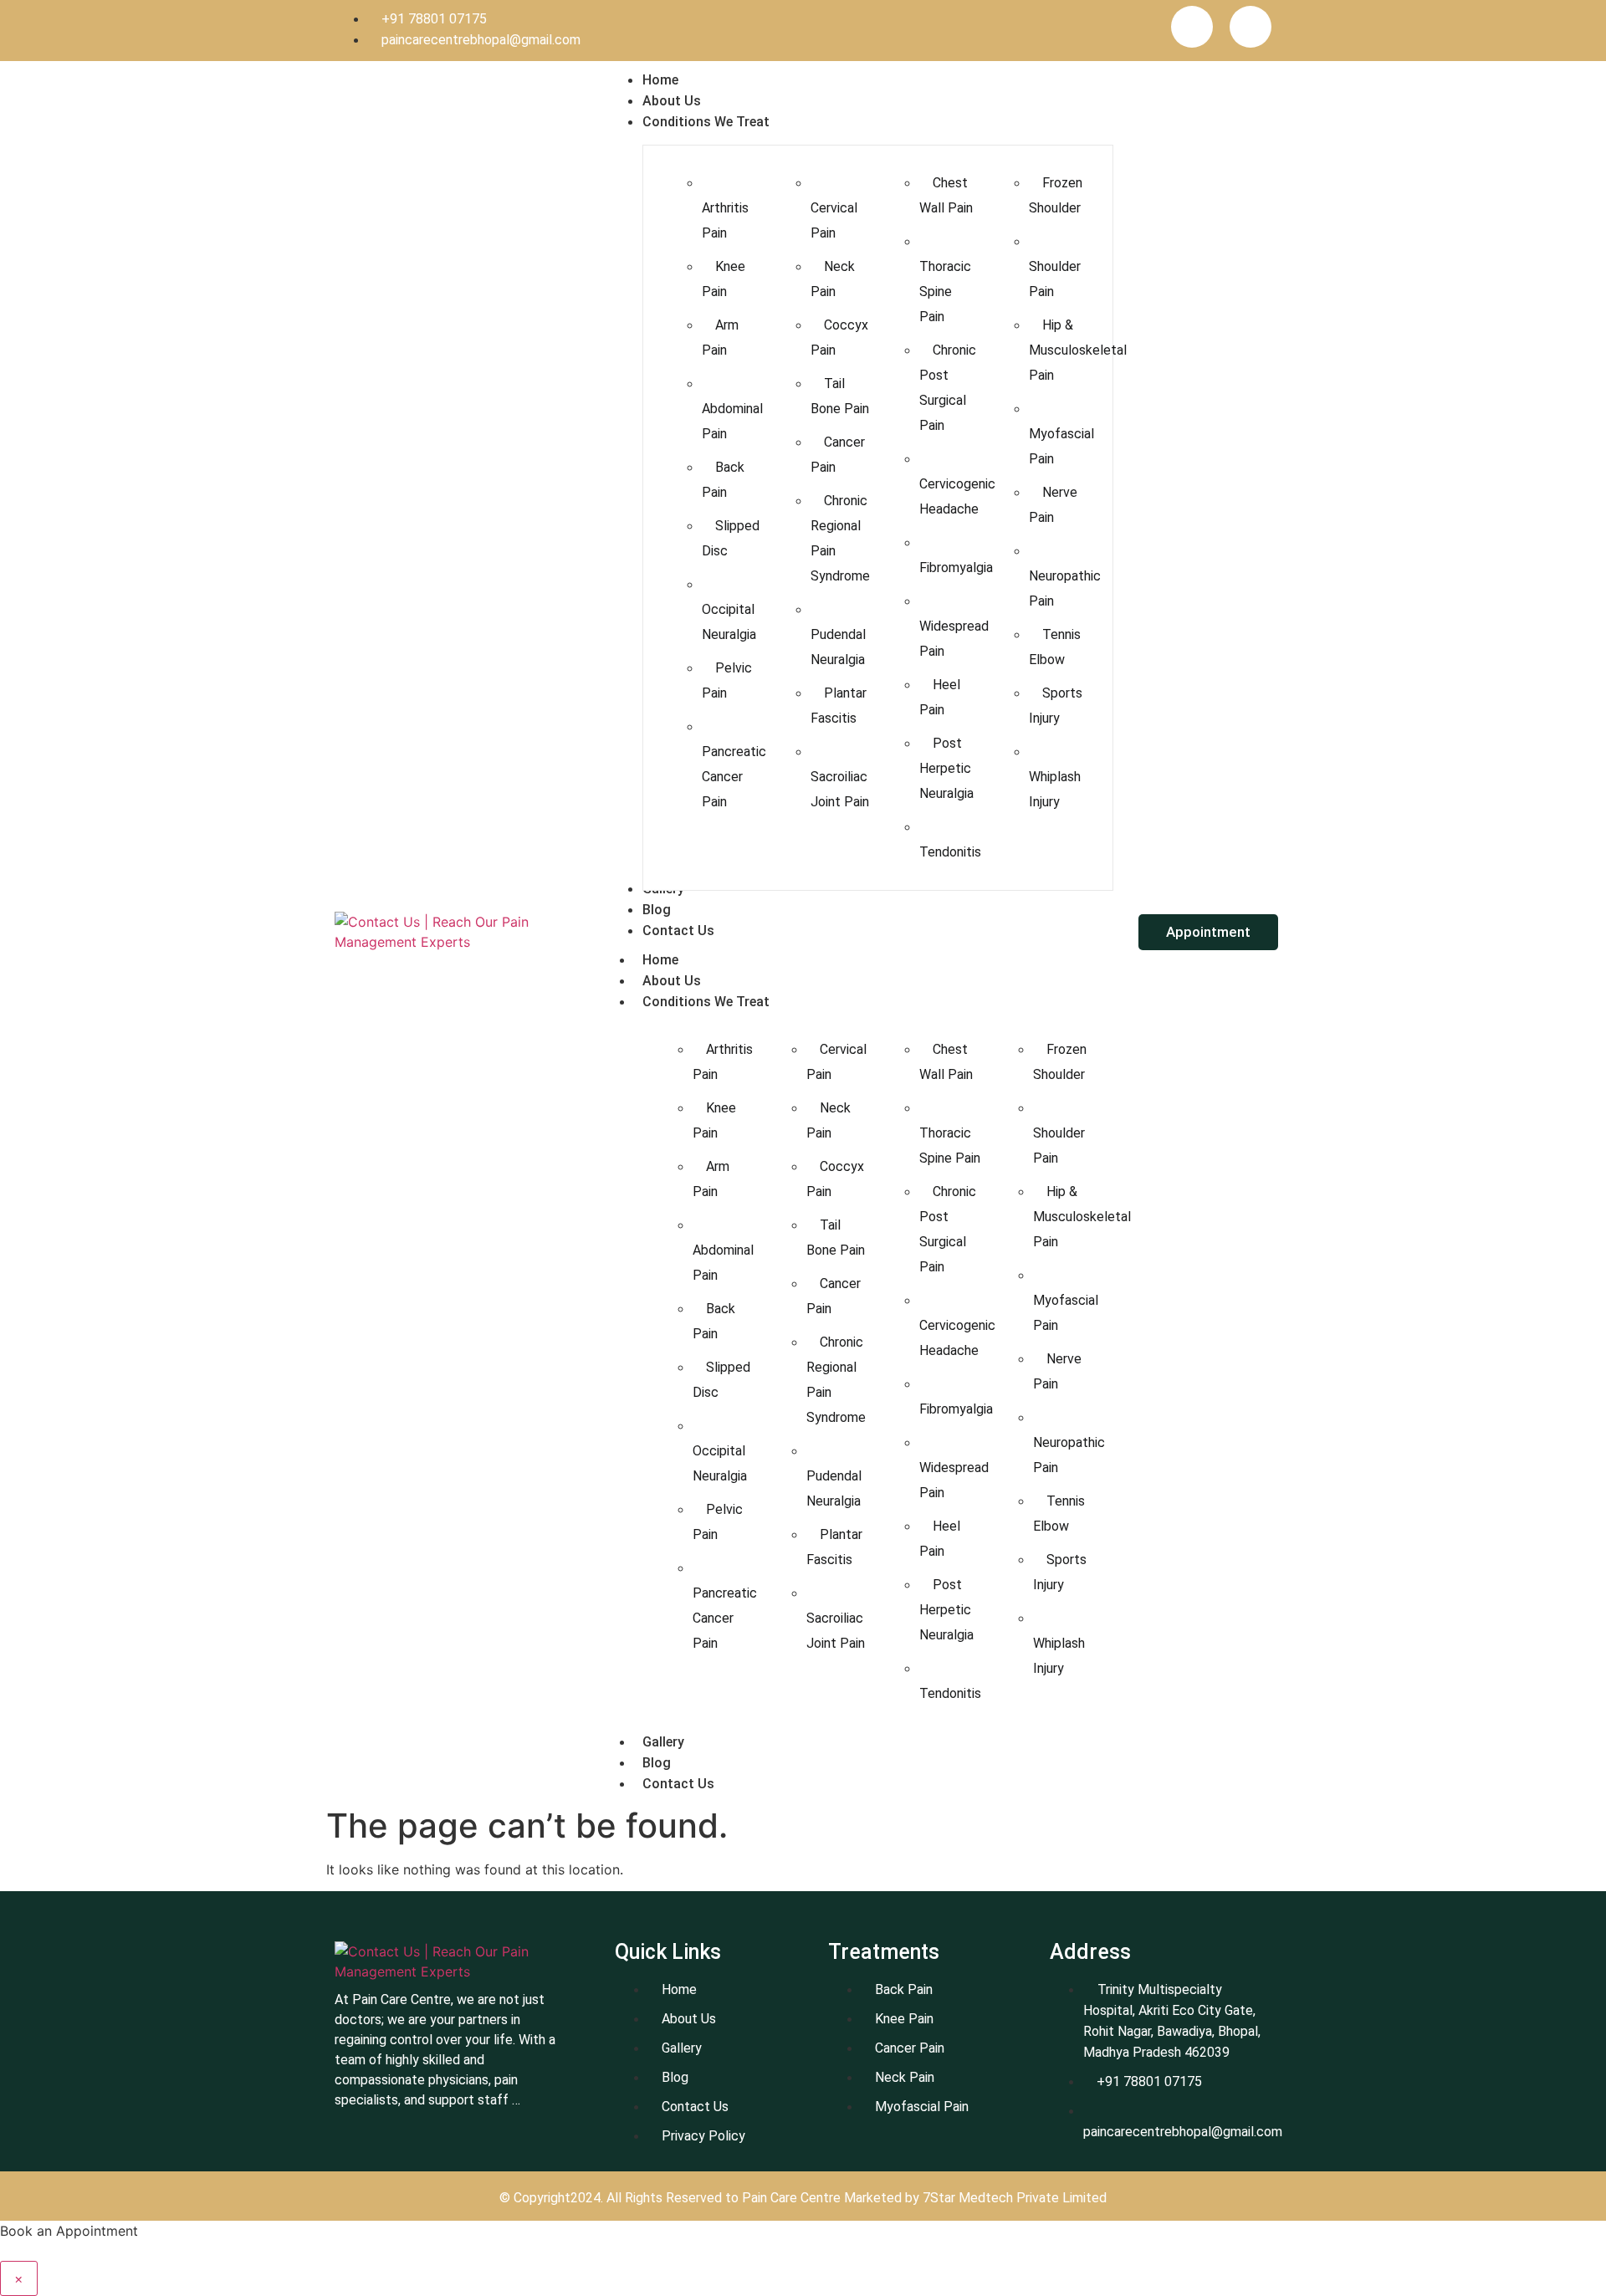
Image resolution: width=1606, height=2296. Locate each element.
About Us (672, 981)
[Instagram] (1251, 27)
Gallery (663, 1742)
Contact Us (678, 1784)
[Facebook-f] (1192, 27)
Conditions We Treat (706, 1002)
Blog (657, 1763)
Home (660, 960)
